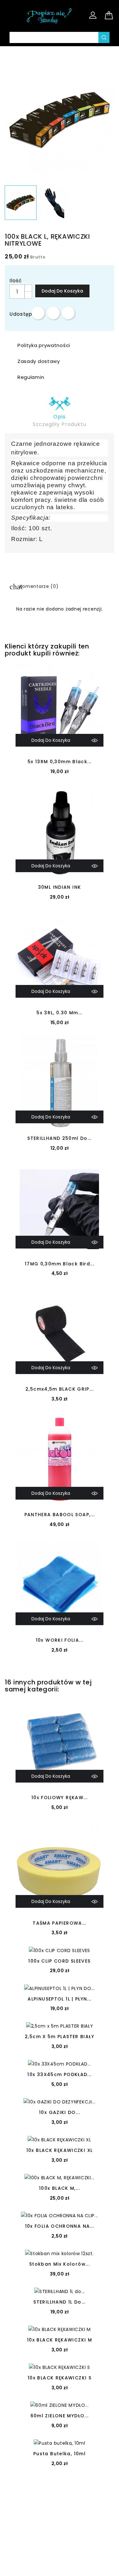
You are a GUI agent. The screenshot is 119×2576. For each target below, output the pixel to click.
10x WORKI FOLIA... (60, 1640)
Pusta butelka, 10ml (60, 2454)
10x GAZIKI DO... (60, 2112)
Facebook (52, 2504)
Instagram (67, 2504)
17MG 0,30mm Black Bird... (60, 1264)
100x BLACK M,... (60, 2188)
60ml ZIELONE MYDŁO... (60, 2416)
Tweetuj (53, 313)
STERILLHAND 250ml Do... (60, 1138)
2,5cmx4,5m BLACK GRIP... (60, 1389)
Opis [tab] (59, 417)
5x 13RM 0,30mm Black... (60, 762)
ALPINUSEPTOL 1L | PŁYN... (59, 1999)
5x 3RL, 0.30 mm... (60, 1013)
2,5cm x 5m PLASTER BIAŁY (60, 2037)
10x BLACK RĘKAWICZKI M (60, 2340)
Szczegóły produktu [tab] (59, 424)
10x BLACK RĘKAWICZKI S (60, 2378)
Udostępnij (38, 313)
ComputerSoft (84, 2567)
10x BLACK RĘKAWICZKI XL (60, 2150)
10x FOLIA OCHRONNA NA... (60, 2226)
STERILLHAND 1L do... (59, 2302)
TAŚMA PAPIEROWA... (60, 1923)
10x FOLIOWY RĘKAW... (60, 1798)
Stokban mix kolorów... (60, 2264)
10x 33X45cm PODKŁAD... (59, 2074)
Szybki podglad (95, 740)
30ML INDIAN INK (60, 887)
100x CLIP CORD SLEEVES (59, 1961)
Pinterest (68, 313)
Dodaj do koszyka (62, 291)
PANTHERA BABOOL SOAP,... (60, 1515)
